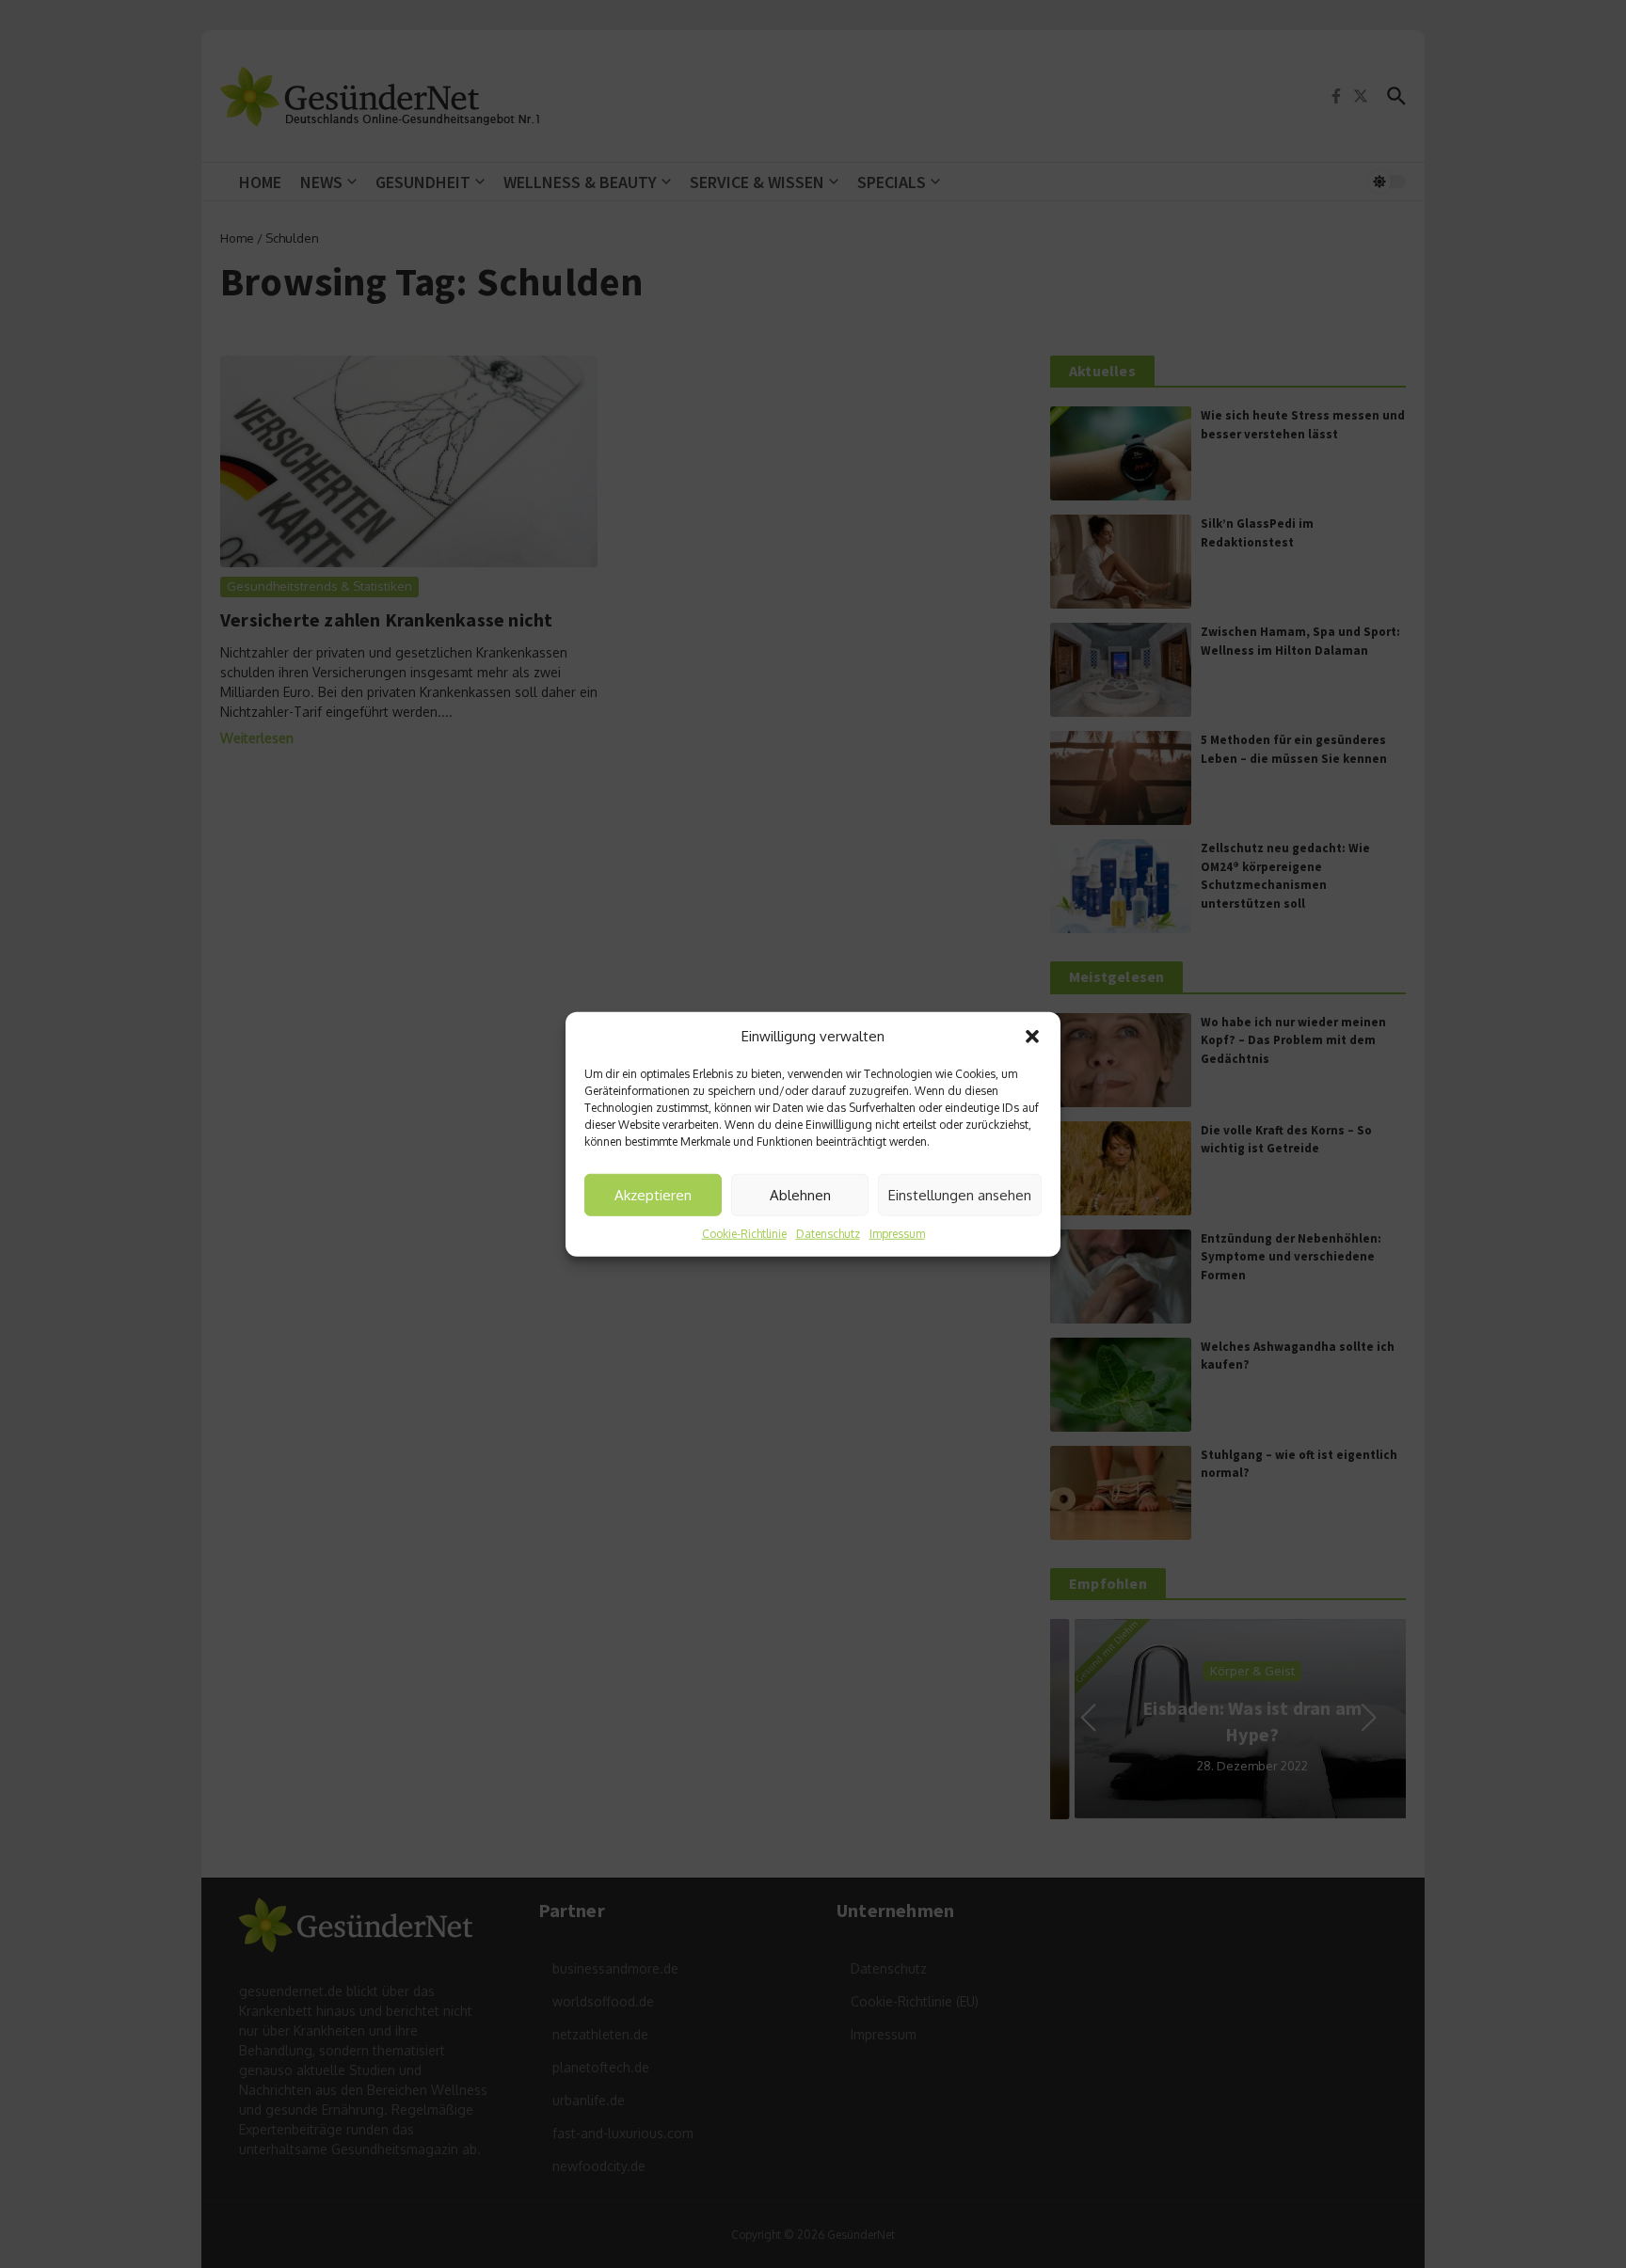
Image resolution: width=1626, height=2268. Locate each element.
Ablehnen (800, 1194)
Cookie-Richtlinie (744, 1234)
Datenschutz (828, 1234)
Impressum (897, 1234)
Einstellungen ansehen (960, 1194)
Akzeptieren (653, 1194)
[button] (1032, 1037)
